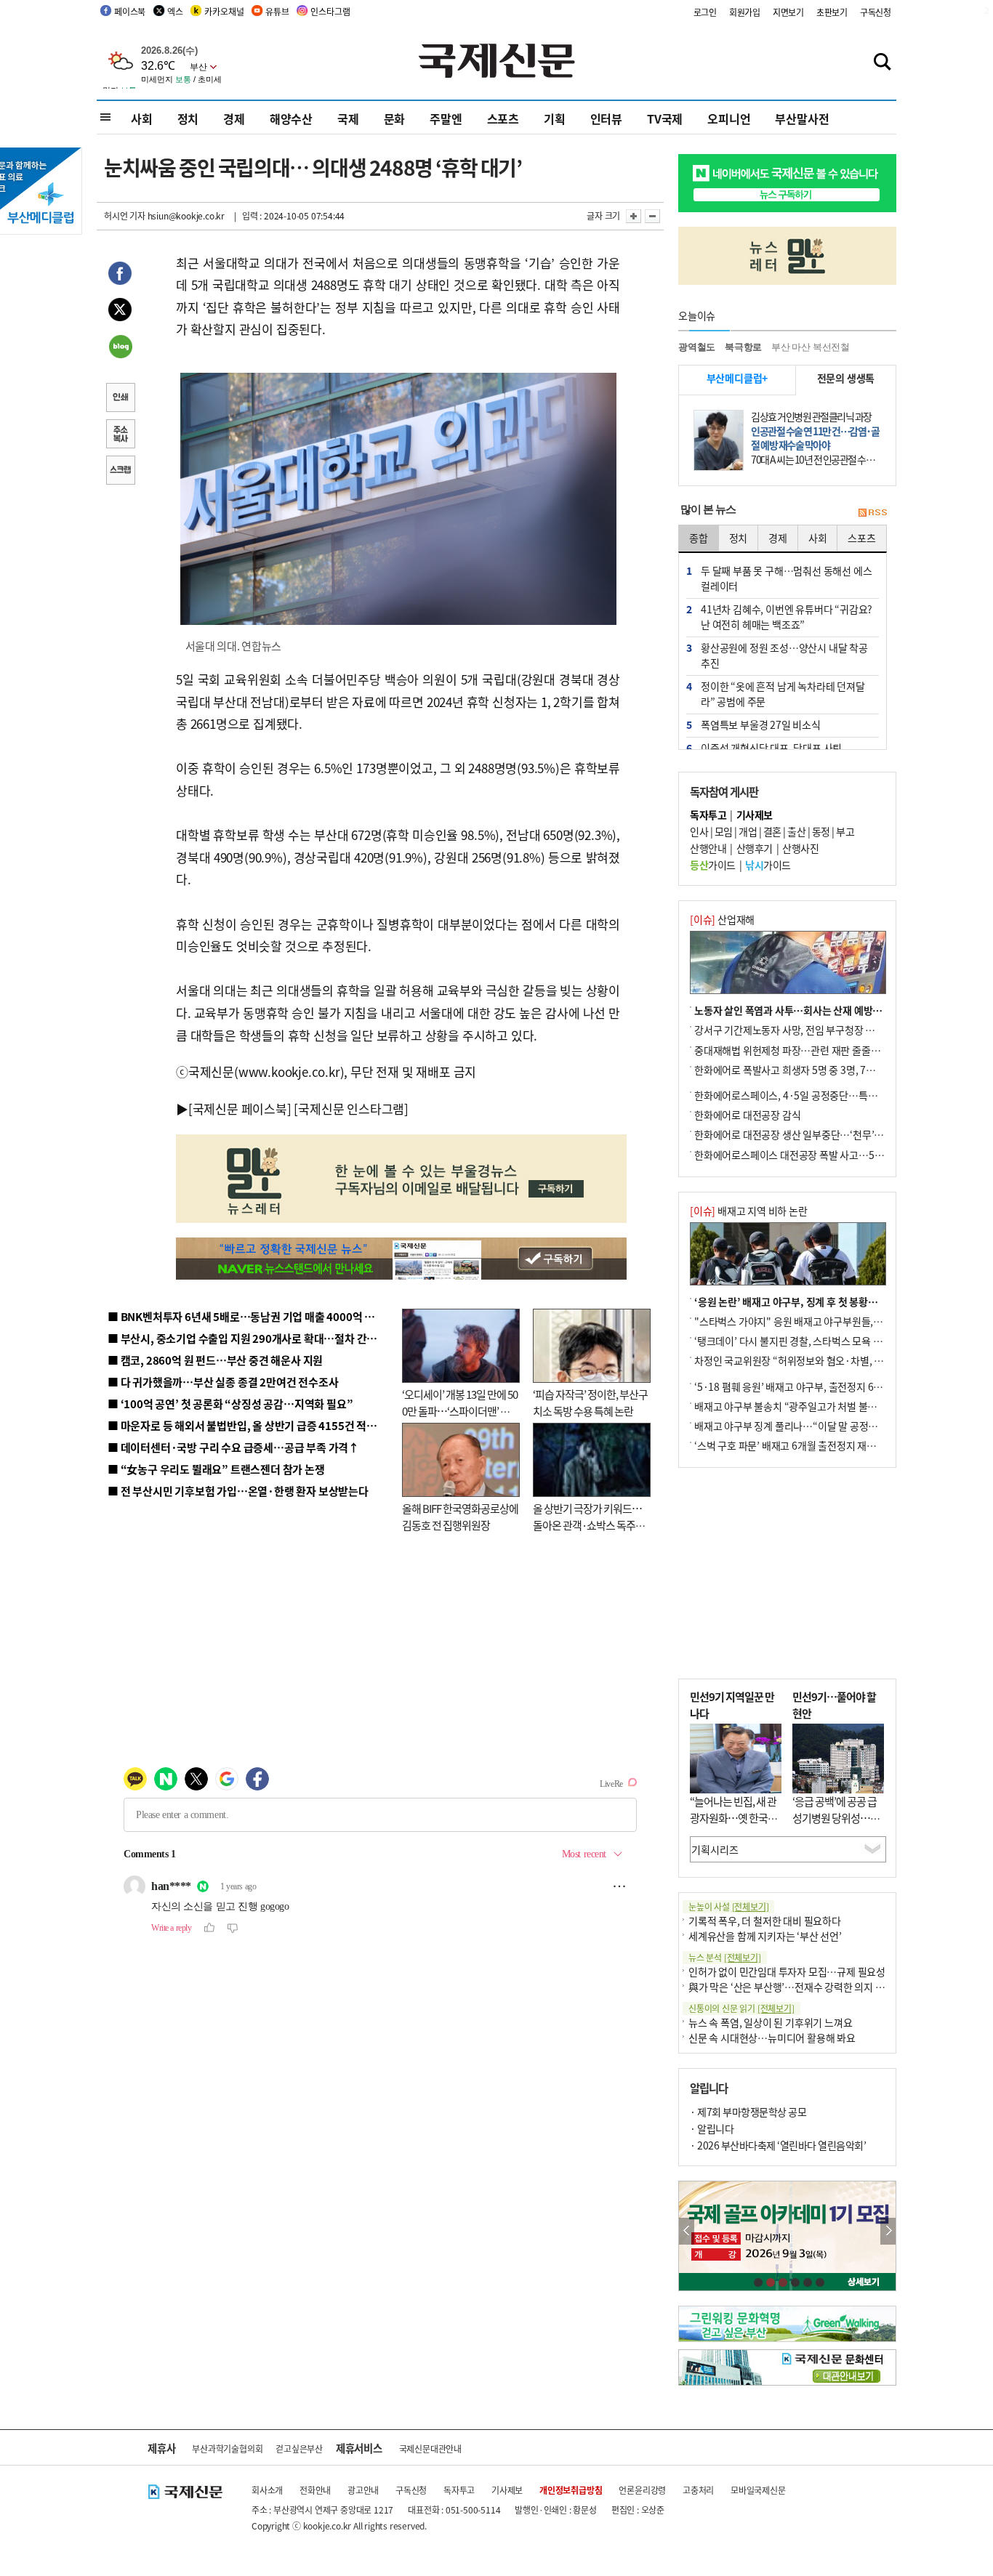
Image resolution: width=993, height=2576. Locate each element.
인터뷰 (606, 118)
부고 (845, 831)
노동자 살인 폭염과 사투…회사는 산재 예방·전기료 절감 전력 (821, 1010)
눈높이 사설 (728, 1906)
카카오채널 (224, 11)
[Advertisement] (787, 1573)
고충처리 (698, 2490)
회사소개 (267, 2490)
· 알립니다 (712, 2128)
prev (687, 2231)
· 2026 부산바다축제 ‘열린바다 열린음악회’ (778, 2145)
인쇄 (120, 399)
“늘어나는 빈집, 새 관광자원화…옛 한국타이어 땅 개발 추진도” (733, 1817)
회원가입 (745, 12)
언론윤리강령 (642, 2490)
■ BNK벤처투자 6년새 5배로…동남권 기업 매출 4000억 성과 (246, 1316)
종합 (699, 538)
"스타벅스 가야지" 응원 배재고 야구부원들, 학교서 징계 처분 (819, 1321)
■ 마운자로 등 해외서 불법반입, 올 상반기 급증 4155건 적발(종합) (256, 1425)
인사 (699, 831)
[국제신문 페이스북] (240, 1109)
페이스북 (130, 11)
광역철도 (697, 347)
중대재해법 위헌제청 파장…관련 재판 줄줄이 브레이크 (807, 1050)
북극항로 (743, 347)
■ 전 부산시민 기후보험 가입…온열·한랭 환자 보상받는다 (238, 1491)
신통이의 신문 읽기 (741, 2008)
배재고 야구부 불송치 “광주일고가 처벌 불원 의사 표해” (809, 1406)
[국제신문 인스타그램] (351, 1109)
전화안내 (315, 2490)
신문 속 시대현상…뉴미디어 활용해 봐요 (772, 2038)
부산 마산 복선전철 (811, 347)
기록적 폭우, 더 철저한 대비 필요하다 (765, 1921)
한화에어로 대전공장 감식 (747, 1115)
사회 (142, 118)
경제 (234, 118)
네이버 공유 (120, 348)
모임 (724, 831)
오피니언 (729, 118)
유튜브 (277, 11)
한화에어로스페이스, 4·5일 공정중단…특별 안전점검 (805, 1095)
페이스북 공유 (120, 275)
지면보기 (788, 12)
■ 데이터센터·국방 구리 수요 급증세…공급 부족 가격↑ (233, 1447)
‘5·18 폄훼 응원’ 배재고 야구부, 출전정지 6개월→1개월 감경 (821, 1386)
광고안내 (363, 2490)
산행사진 (800, 848)
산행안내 (708, 848)
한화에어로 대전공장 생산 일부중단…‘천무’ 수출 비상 (805, 1134)
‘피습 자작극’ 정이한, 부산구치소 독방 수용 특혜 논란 (590, 1402)
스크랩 (120, 472)
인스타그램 (330, 11)
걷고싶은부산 (299, 2448)
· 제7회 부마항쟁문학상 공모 (748, 2112)
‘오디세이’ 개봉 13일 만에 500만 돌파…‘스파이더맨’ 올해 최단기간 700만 (460, 1410)
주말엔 (446, 118)
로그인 (705, 12)
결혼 (772, 831)
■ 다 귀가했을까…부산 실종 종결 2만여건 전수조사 (223, 1382)
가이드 (713, 865)
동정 (821, 831)
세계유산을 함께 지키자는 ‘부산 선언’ (765, 1936)
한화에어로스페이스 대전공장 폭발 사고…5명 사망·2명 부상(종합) (833, 1155)
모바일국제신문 (758, 2490)
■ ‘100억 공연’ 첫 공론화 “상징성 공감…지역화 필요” (230, 1404)
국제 (348, 118)
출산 (796, 831)
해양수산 (291, 118)
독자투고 (459, 2490)
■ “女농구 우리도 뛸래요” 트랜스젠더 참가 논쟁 (216, 1469)
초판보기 (832, 12)
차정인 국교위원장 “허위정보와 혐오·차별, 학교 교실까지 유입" (826, 1360)
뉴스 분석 (725, 1957)
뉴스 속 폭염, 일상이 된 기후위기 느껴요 (770, 2022)
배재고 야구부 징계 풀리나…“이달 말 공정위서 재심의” (808, 1426)
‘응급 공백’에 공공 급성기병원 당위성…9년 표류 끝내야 (835, 1817)
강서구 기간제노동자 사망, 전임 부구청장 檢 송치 (795, 1030)
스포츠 (503, 118)
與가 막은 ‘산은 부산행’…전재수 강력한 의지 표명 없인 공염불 (816, 1987)
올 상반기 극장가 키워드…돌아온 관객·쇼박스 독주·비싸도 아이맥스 (587, 1525)
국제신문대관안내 (430, 2448)
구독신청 (876, 12)
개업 (748, 831)
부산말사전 (802, 118)
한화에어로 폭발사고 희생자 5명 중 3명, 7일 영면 (795, 1070)
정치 (188, 118)
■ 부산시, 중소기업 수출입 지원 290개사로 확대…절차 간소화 (247, 1338)
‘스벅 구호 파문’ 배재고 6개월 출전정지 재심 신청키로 (805, 1445)
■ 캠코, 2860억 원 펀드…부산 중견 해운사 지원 (215, 1360)
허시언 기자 (125, 215)
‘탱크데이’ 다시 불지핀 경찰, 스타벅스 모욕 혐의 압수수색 (812, 1341)
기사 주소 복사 (120, 435)
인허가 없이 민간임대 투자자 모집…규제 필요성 (787, 1971)
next (888, 2231)
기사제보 (507, 2490)
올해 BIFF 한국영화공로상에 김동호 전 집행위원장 (460, 1517)
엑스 (175, 11)
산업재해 (722, 919)
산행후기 (755, 848)
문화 (395, 118)
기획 (555, 118)
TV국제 (665, 118)
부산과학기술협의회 (227, 2448)
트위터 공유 (120, 312)
